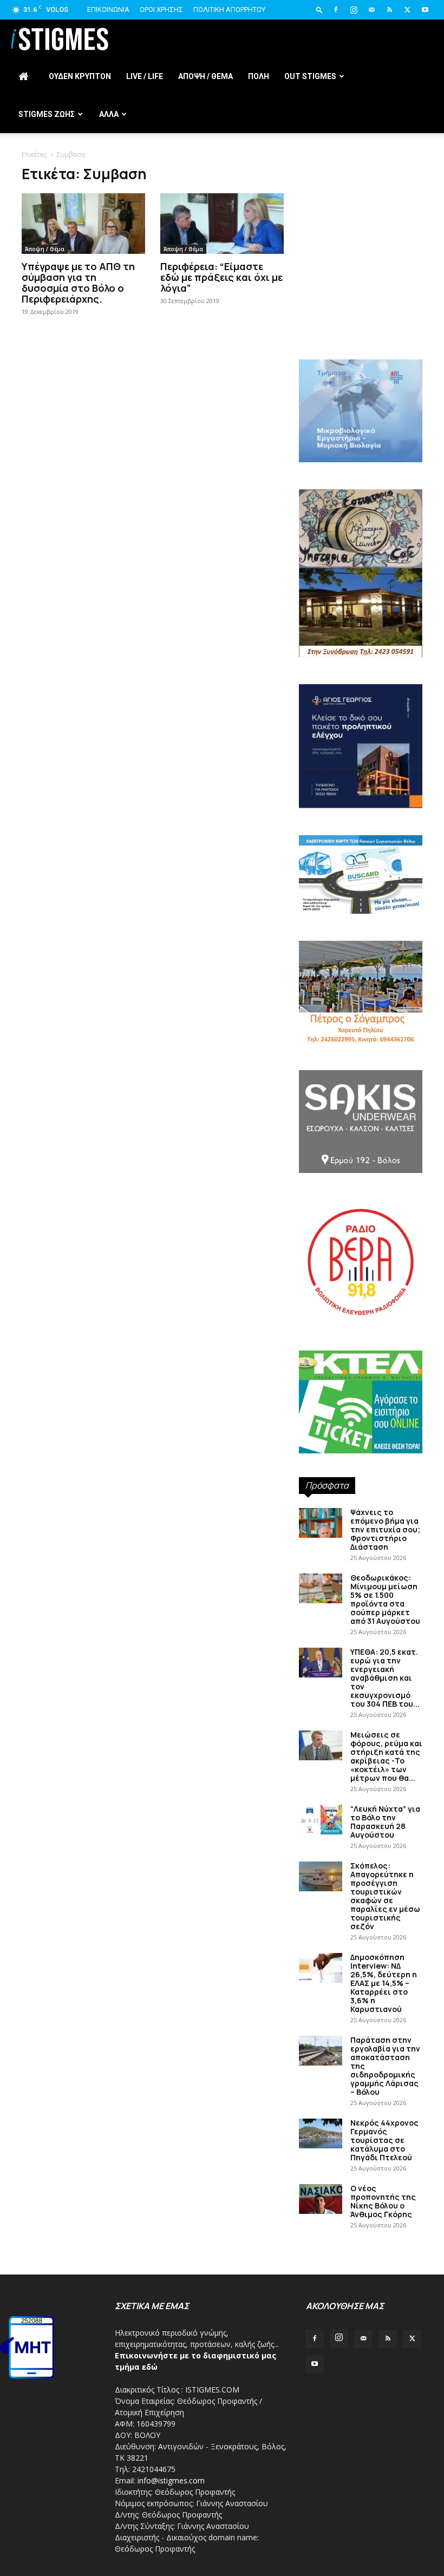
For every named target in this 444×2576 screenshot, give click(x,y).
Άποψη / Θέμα (45, 249)
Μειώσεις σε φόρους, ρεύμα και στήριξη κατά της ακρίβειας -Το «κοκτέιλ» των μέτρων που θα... (386, 1756)
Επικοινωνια (108, 9)
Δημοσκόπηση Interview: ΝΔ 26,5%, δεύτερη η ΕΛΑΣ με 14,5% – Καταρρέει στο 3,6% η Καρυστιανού (384, 1983)
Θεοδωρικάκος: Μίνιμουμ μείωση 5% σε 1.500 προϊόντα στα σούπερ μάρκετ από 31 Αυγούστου (385, 1599)
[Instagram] (354, 10)
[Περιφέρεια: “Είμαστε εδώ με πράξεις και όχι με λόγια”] (222, 224)
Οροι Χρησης (161, 9)
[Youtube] (425, 10)
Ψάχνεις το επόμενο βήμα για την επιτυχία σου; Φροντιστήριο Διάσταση (385, 1529)
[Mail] (371, 10)
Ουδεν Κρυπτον (80, 76)
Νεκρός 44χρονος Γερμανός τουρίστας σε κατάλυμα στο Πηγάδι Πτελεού (384, 2140)
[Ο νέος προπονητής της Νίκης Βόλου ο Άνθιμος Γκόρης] (321, 2199)
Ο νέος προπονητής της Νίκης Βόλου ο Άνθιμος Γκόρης (383, 2201)
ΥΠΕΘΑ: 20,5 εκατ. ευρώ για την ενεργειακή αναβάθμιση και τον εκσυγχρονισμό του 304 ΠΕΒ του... (385, 1678)
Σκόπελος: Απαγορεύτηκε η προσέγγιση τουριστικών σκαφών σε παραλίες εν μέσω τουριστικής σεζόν (385, 1896)
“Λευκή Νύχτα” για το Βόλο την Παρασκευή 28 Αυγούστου (385, 1822)
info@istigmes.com (171, 2480)
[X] (407, 10)
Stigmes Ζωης (47, 114)
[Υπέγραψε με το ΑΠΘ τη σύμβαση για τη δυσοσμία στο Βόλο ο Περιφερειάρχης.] (83, 224)
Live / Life (145, 76)
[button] (319, 9)
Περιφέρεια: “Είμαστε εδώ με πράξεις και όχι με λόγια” (221, 277)
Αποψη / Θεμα (205, 76)
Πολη (259, 76)
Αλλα (109, 114)
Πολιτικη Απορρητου (229, 9)
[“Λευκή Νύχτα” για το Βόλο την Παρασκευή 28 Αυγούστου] (321, 1820)
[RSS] (389, 10)
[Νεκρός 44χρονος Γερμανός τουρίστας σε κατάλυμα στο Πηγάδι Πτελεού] (321, 2133)
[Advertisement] (361, 281)
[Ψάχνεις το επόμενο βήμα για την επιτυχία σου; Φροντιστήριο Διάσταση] (321, 1523)
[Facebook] (336, 10)
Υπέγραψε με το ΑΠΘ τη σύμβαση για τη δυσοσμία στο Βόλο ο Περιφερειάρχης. (78, 283)
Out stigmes (310, 76)
